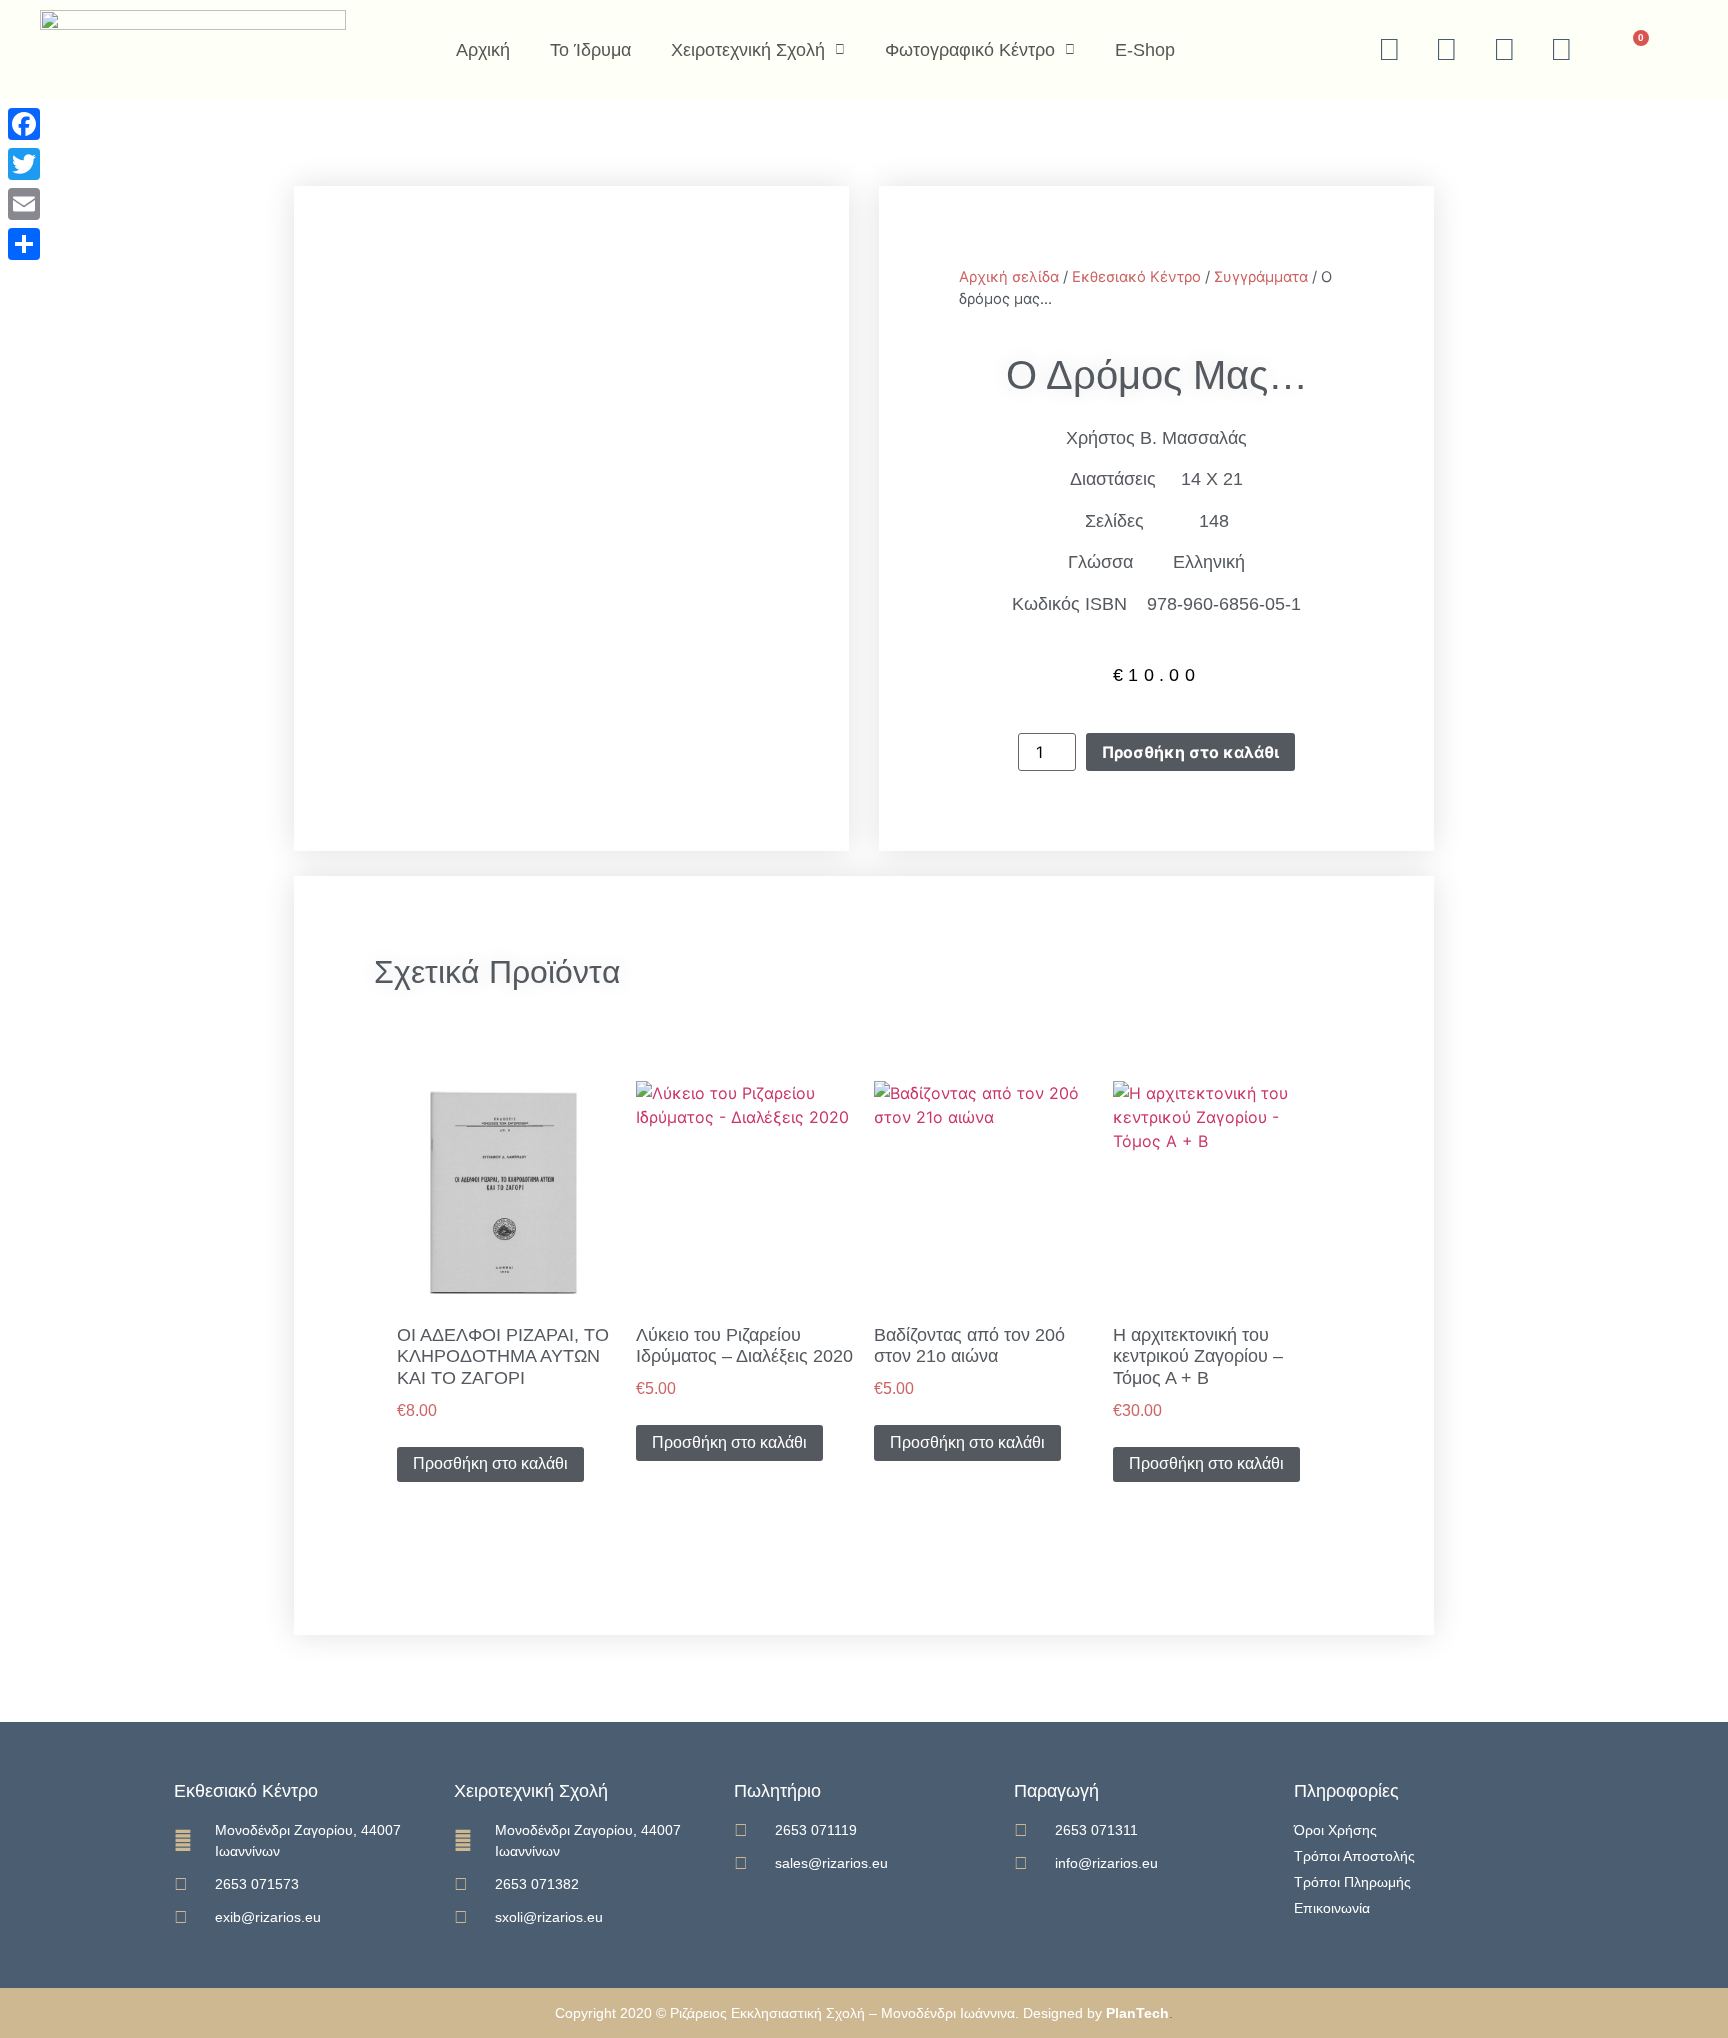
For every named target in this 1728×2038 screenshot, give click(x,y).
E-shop (1145, 50)
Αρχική (483, 50)
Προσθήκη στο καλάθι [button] (490, 1463)
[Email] (24, 204)
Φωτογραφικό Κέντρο (970, 50)
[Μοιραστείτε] (24, 244)
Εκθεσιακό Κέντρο (1136, 277)
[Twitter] (24, 164)
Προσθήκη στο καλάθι (1190, 752)
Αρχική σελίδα (1009, 277)
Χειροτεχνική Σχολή (748, 50)
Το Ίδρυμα (590, 50)
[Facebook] (24, 124)
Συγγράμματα (1261, 277)
